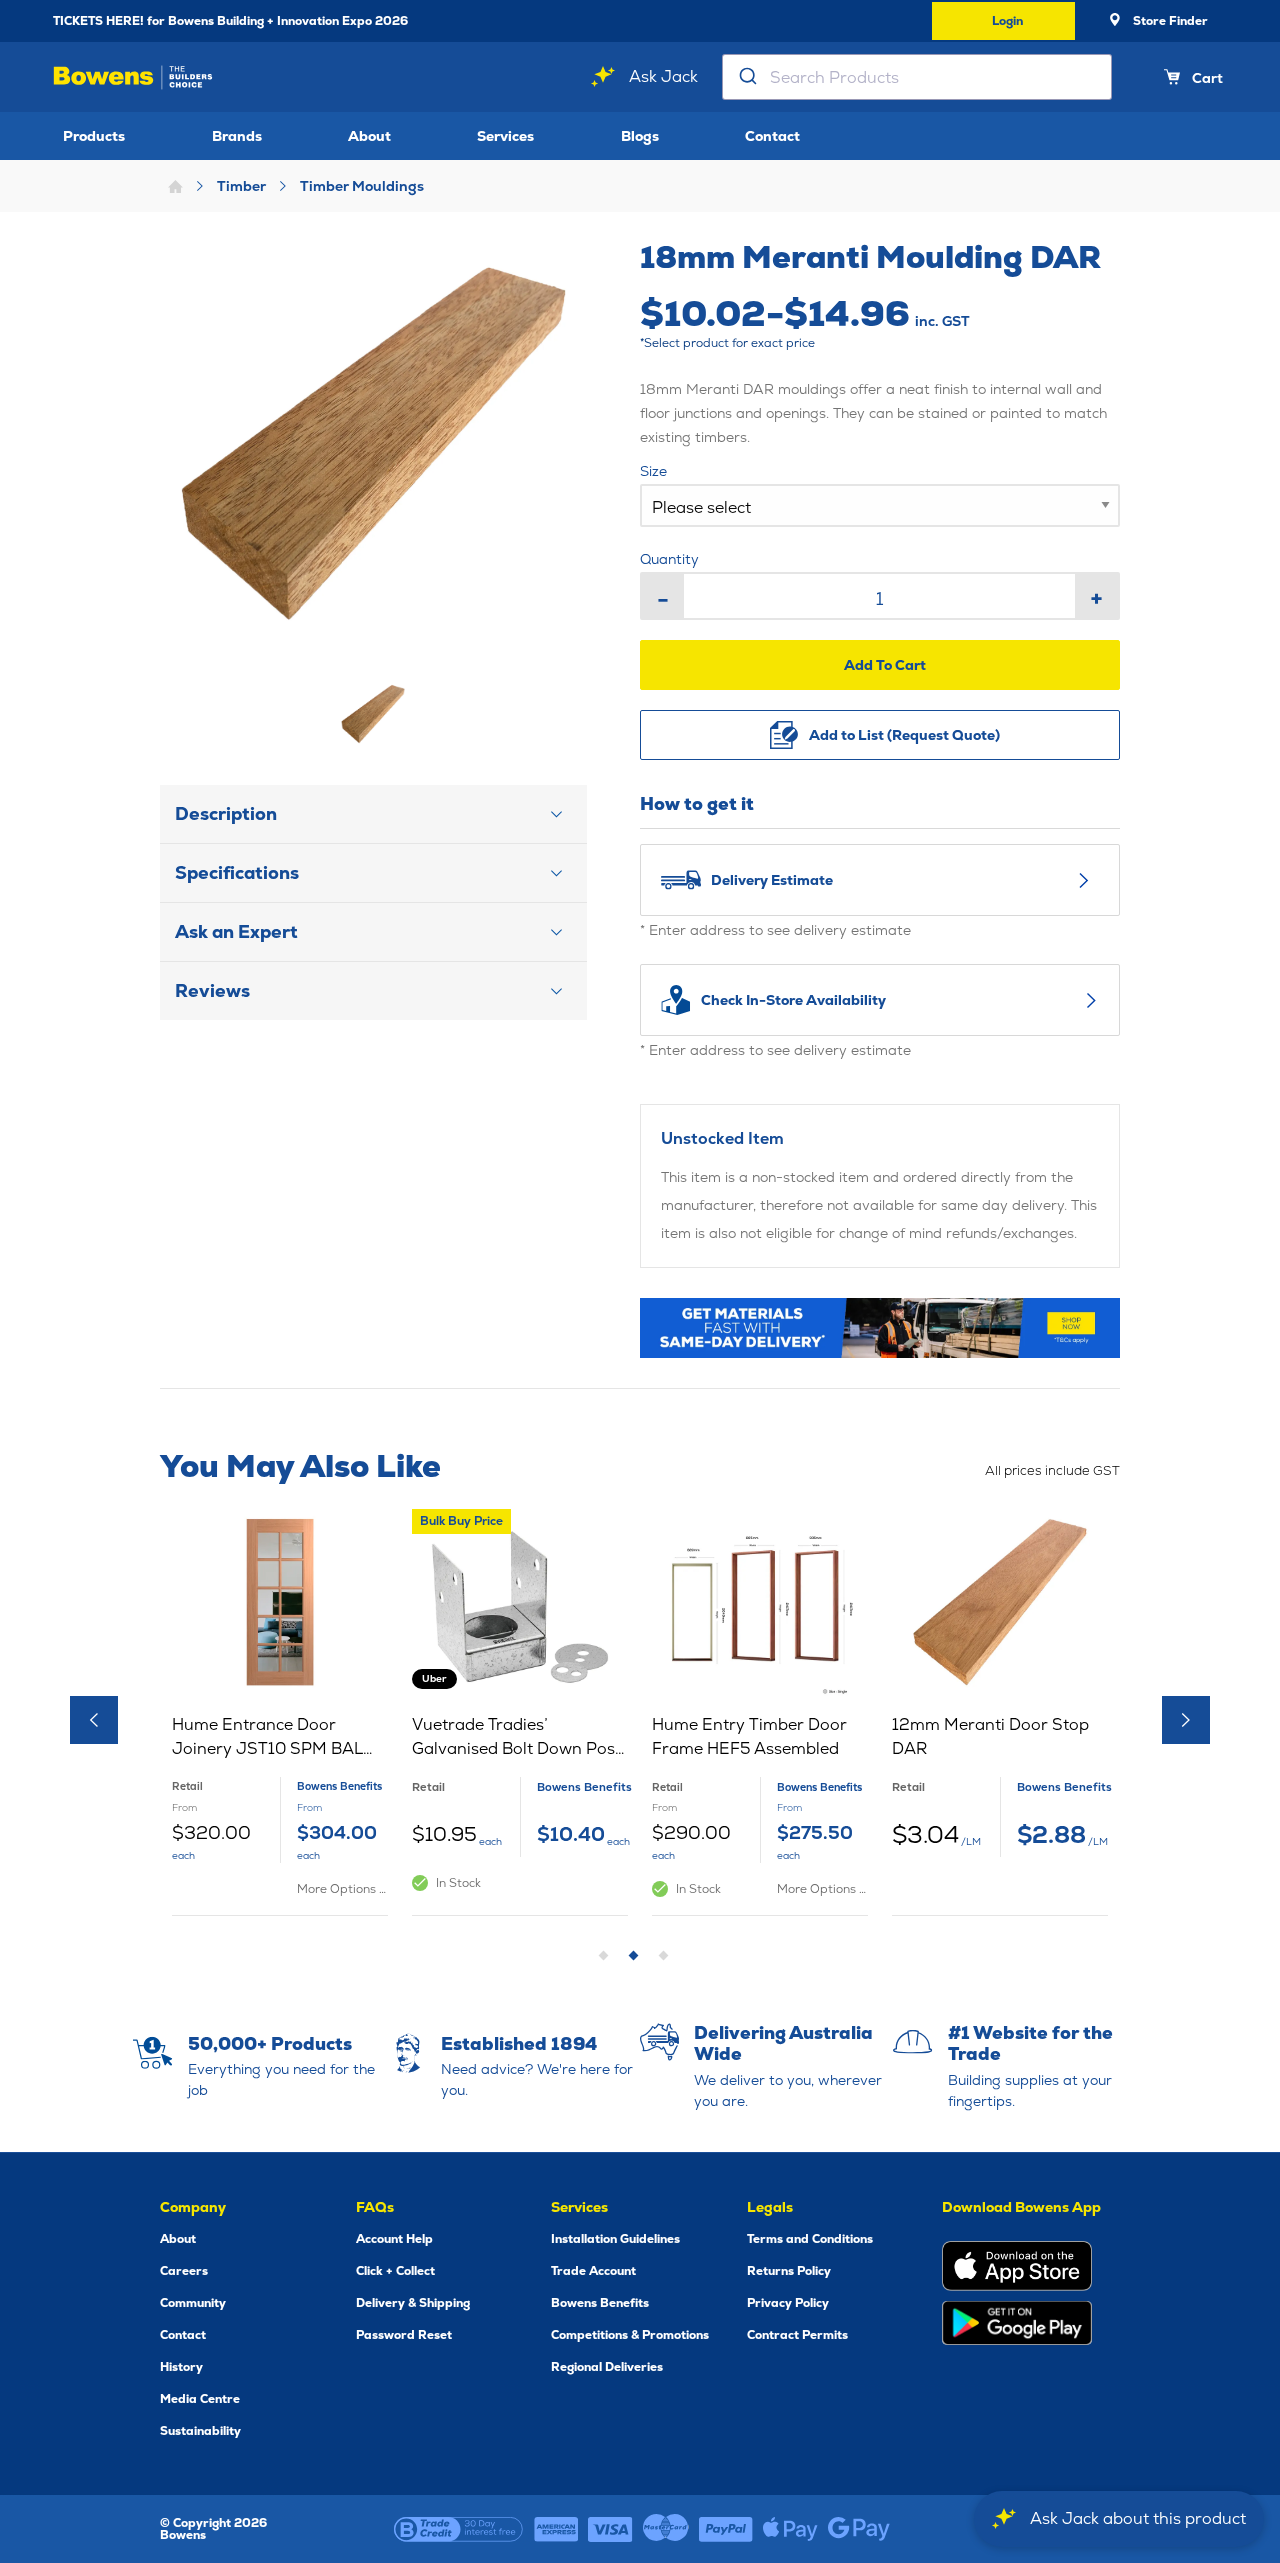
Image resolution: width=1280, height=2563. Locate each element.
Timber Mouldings (362, 186)
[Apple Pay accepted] (790, 2529)
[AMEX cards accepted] (556, 2529)
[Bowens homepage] (133, 77)
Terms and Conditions (810, 2239)
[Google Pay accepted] (859, 2529)
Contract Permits (797, 2335)
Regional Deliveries (607, 2367)
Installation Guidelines (615, 2239)
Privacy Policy (788, 2303)
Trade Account (593, 2271)
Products (94, 136)
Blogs (640, 136)
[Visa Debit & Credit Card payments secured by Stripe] (610, 2529)
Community (193, 2303)
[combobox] (917, 77)
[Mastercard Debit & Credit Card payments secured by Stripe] (666, 2529)
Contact (772, 136)
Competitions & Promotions (630, 2335)
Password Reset (404, 2335)
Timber (241, 186)
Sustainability (200, 2431)
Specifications (237, 872)
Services (505, 136)
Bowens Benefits (600, 2303)
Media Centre (200, 2399)
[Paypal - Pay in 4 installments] (726, 2529)
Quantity (669, 559)
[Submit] (746, 77)
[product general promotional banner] (880, 1327)
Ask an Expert (236, 931)
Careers (184, 2271)
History (181, 2367)
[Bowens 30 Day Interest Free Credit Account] (458, 2529)
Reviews (212, 990)
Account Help (394, 2239)
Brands (237, 136)
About (369, 136)
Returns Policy (789, 2271)
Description (226, 813)
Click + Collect (395, 2271)
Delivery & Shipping (413, 2303)
